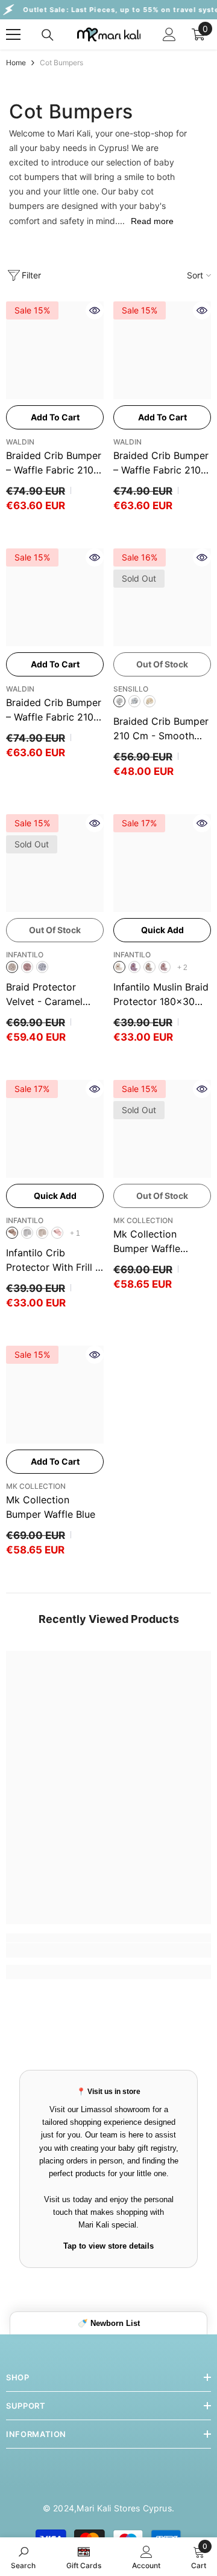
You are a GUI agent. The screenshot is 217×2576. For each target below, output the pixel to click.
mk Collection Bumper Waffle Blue (51, 1507)
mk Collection (143, 1220)
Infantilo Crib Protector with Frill (53, 1261)
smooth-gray (119, 701)
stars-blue (134, 701)
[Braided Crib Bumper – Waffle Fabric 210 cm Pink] (55, 597)
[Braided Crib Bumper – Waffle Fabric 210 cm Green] (162, 350)
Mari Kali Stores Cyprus (124, 2508)
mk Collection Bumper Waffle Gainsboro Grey (149, 1242)
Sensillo (131, 689)
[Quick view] (95, 310)
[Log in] (169, 34)
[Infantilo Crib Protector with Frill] (55, 1129)
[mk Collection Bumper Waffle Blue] (55, 1395)
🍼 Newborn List (109, 2323)
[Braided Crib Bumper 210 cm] (162, 597)
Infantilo (25, 955)
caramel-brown (12, 967)
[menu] (13, 34)
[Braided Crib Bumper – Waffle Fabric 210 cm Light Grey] (55, 350)
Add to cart (55, 417)
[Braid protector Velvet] (55, 863)
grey (42, 967)
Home (16, 63)
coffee (12, 1233)
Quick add (162, 930)
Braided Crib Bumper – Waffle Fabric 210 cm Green (161, 463)
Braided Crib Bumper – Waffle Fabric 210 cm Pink (54, 710)
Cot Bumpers (61, 63)
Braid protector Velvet (44, 995)
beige (149, 967)
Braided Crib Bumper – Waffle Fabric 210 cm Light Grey (54, 463)
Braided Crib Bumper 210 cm (161, 729)
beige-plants (149, 701)
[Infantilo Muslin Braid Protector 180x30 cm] (162, 863)
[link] (108, 1950)
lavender (134, 967)
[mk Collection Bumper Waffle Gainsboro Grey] (162, 1129)
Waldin (20, 442)
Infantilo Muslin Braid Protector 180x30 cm (161, 995)
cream (119, 967)
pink (27, 967)
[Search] (48, 35)
